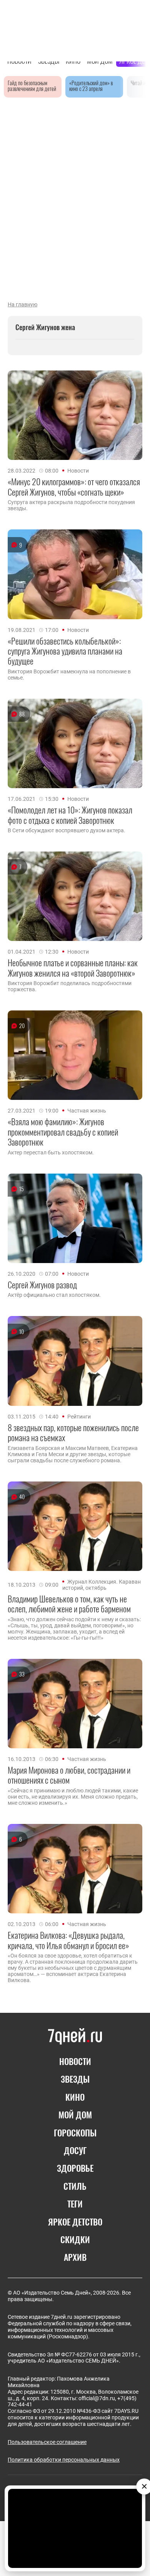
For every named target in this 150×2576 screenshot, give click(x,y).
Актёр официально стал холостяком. (54, 1295)
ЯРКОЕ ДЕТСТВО (75, 2222)
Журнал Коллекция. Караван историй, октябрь (102, 1585)
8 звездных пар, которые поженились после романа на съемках (73, 1433)
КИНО (75, 2097)
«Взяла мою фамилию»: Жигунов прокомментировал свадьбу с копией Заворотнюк (63, 1132)
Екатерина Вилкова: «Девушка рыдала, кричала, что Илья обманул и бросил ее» (68, 1940)
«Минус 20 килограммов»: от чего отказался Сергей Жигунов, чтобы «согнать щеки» (74, 487)
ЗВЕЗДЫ (75, 2079)
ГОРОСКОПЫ (75, 2133)
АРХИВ (75, 2257)
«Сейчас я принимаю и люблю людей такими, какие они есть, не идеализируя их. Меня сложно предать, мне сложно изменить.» (73, 1797)
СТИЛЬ (75, 2186)
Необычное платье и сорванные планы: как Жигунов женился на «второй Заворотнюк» (73, 968)
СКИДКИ (75, 2239)
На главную (22, 304)
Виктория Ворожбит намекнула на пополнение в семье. (69, 675)
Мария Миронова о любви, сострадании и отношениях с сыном (69, 1775)
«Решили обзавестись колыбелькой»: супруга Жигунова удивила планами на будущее (65, 651)
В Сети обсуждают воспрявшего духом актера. (67, 830)
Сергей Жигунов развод (42, 1285)
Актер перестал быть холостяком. (51, 1152)
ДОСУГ (75, 2150)
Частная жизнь (87, 1111)
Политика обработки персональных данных (64, 2460)
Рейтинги (79, 1417)
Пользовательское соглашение (47, 2442)
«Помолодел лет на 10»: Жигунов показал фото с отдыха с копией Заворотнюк (70, 815)
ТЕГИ (75, 2204)
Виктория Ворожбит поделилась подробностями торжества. (70, 986)
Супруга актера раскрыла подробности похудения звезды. (71, 505)
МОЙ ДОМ (75, 2115)
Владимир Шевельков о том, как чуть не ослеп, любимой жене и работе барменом (69, 1604)
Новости (78, 471)
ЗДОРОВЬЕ (75, 2168)
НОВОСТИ (75, 2061)
